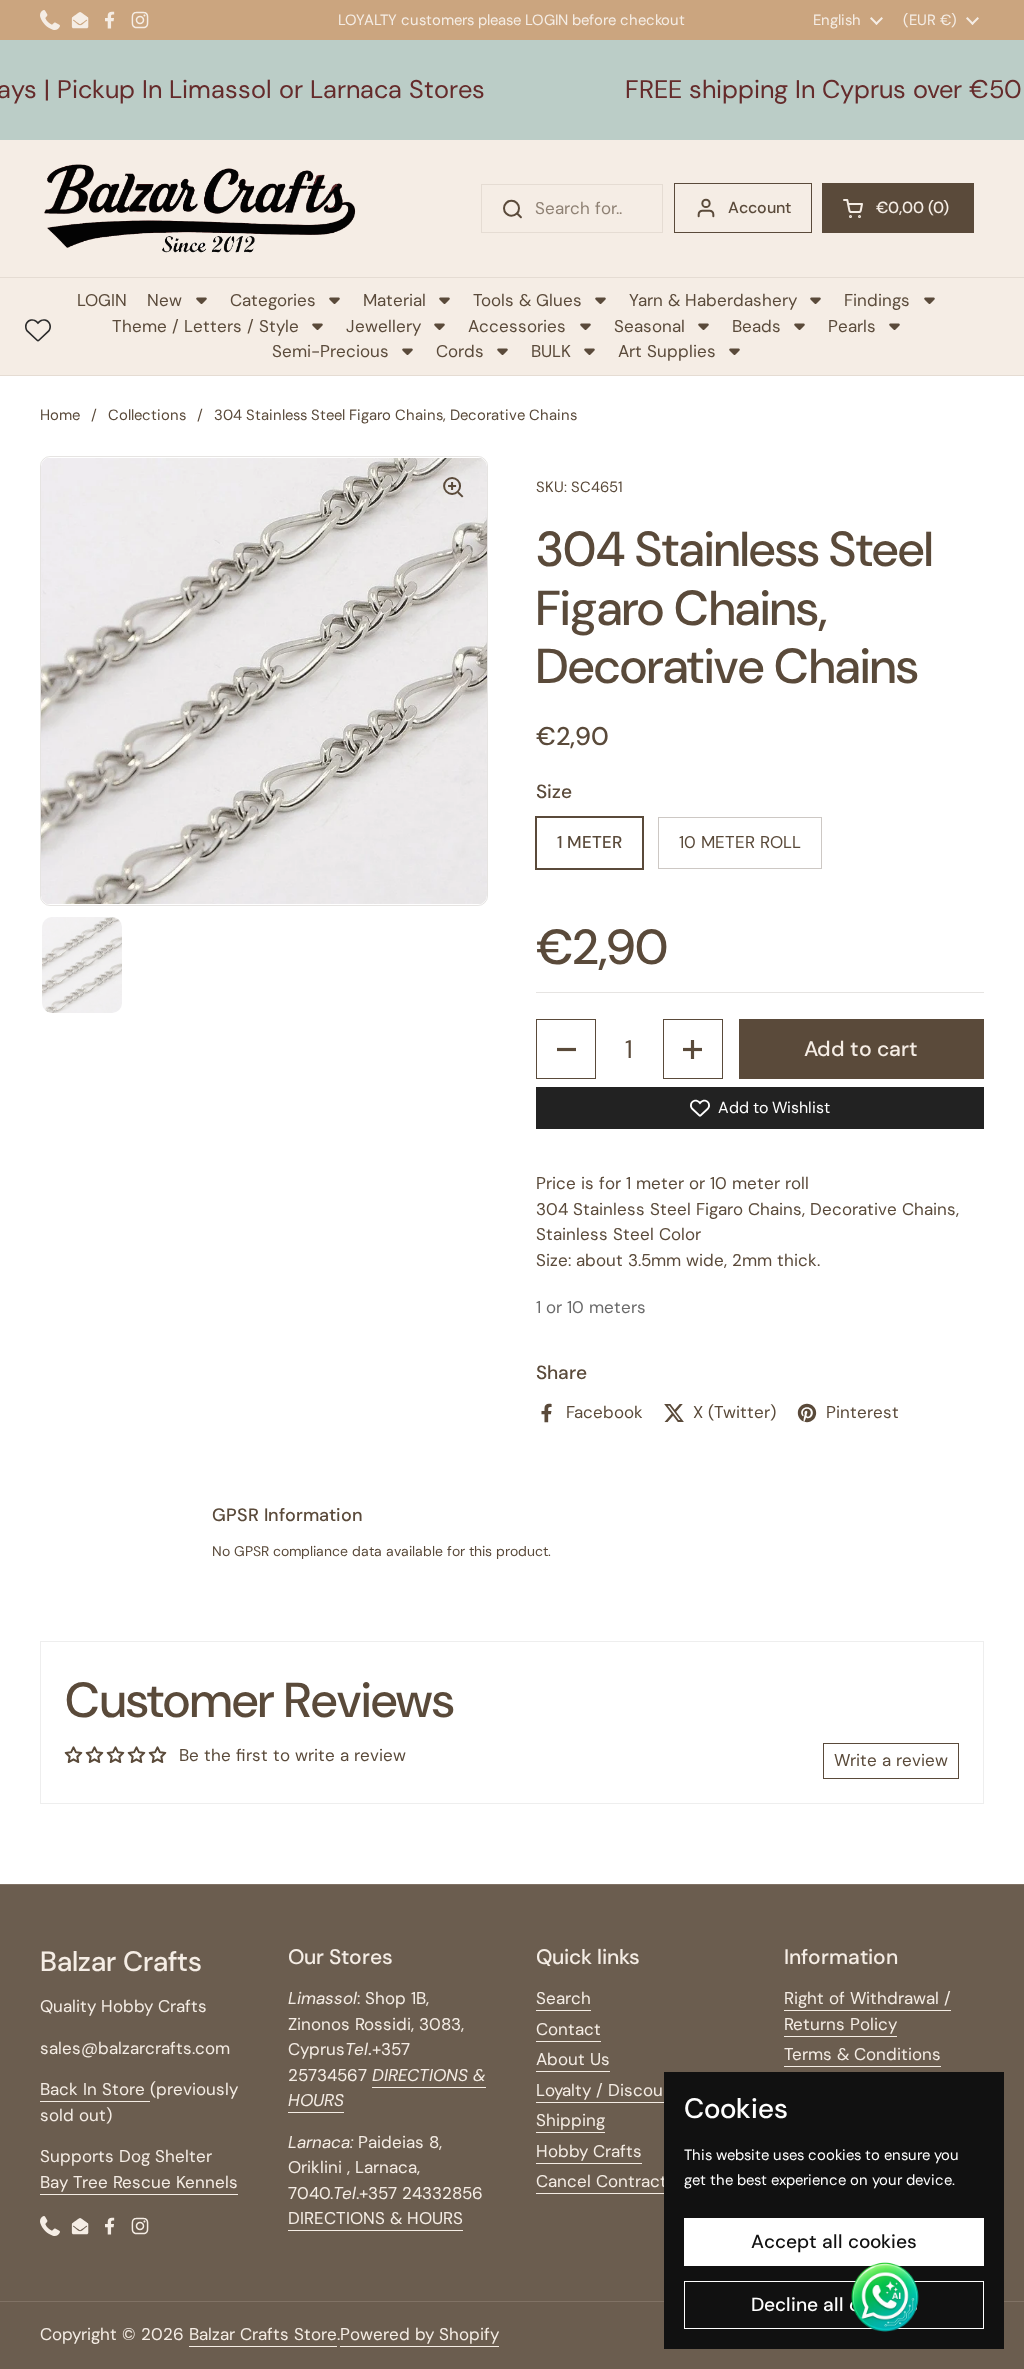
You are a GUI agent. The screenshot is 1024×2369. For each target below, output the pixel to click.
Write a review (891, 1760)
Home (60, 415)
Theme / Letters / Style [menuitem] (205, 326)
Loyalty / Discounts (612, 2090)
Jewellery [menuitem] (383, 326)
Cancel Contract (601, 2181)
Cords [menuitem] (460, 351)
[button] (898, 208)
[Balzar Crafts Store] (200, 208)
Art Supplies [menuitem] (667, 351)
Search (563, 1998)
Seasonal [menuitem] (649, 326)
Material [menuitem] (394, 300)
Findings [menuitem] (877, 300)
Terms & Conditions (862, 2054)
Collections (147, 415)
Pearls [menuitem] (852, 326)
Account (759, 207)
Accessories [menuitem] (517, 326)
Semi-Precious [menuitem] (330, 351)
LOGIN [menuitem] (102, 300)
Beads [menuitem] (756, 326)
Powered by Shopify (419, 2334)
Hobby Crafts (589, 2151)
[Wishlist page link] (38, 330)
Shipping (570, 2120)
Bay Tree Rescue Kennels (139, 2182)
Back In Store (95, 2089)
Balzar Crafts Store (263, 2334)
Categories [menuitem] (273, 300)
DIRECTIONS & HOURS (375, 2218)
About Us (573, 2059)
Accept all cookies (834, 2241)
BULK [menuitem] (551, 351)
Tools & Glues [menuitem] (527, 300)
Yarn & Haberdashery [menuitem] (713, 300)
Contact (568, 2029)
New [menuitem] (164, 300)
